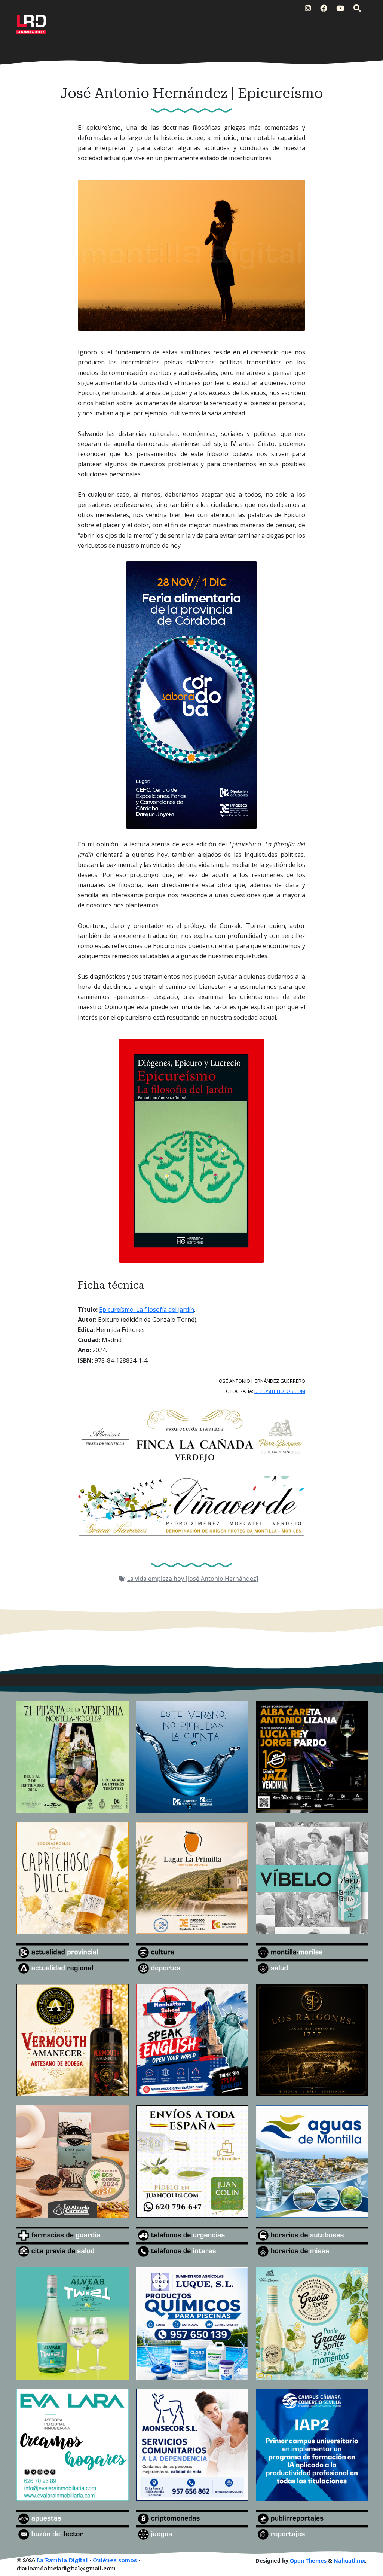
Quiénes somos (115, 2560)
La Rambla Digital (62, 2560)
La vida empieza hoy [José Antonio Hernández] (193, 1579)
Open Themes (308, 2560)
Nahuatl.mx (349, 2560)
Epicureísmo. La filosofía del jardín (147, 1310)
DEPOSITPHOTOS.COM (280, 1391)
